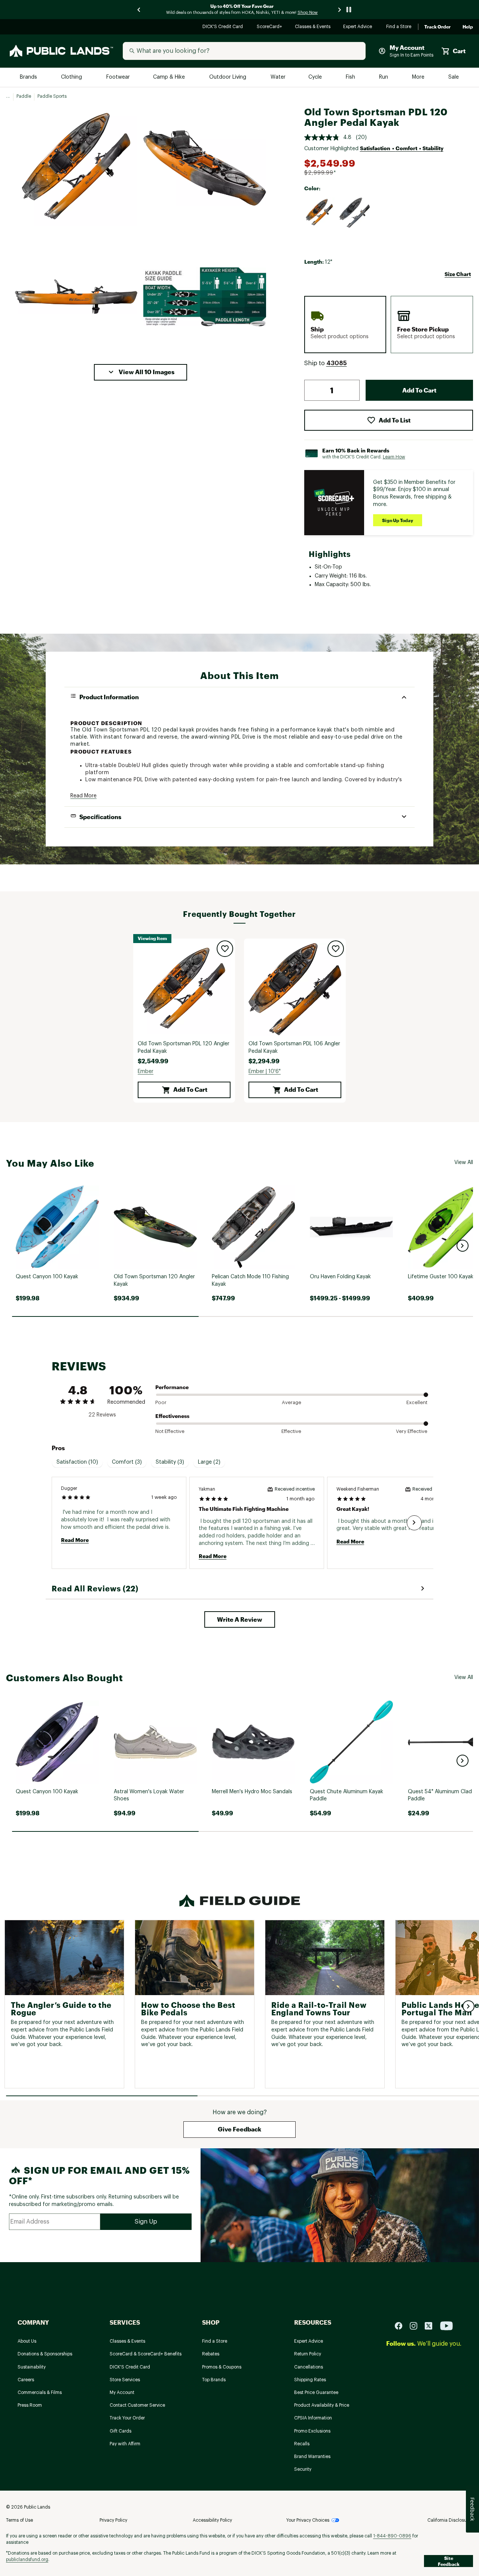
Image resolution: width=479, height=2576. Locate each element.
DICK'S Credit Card (224, 27)
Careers (26, 2380)
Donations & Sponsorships (45, 2354)
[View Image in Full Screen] (76, 168)
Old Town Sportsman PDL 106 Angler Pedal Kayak (294, 1048)
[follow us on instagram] (417, 2326)
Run (384, 77)
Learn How (394, 457)
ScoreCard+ (270, 27)
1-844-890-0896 (392, 2536)
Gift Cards (120, 2431)
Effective (291, 1431)
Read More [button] (83, 796)
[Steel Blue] (355, 213)
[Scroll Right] (414, 1523)
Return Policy (308, 2354)
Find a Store (399, 27)
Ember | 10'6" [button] (265, 1072)
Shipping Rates (310, 2380)
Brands (29, 77)
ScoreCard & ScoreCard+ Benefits (146, 2354)
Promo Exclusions (312, 2431)
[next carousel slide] (340, 10)
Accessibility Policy (212, 2520)
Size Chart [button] (458, 274)
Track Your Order (127, 2418)
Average (292, 1402)
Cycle (316, 77)
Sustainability (32, 2367)
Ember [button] (146, 1072)
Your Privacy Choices (308, 2520)
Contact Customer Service (137, 2405)
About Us (27, 2341)
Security (303, 2469)
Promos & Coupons (222, 2367)
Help (468, 27)
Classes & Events (313, 27)
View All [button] (464, 1163)
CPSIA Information (313, 2418)
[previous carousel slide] (139, 10)
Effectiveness (172, 1416)
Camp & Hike (170, 77)
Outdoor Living (228, 77)
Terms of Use (19, 2520)
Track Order (437, 27)
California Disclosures (450, 2520)
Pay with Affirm (125, 2444)
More (419, 77)
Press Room (30, 2405)
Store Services (125, 2380)
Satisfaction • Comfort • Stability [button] (402, 148)
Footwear (118, 77)
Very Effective (412, 1431)
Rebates (211, 2354)
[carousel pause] (349, 10)
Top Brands (214, 2380)
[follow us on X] (431, 2326)
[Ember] (320, 213)
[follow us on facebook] (402, 2326)
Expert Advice (359, 27)
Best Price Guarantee (316, 2392)
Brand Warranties (312, 2457)
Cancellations (309, 2367)
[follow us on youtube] (446, 2326)
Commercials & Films (40, 2392)
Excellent (417, 1402)
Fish (351, 77)
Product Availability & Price (322, 2405)
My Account (122, 2392)
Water (278, 77)
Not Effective (170, 1431)
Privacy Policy (113, 2520)
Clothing (72, 77)
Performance (172, 1387)
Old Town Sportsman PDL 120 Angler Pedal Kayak (184, 1048)
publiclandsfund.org (27, 2560)
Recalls (302, 2444)
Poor (161, 1402)
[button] (141, 372)
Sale (454, 77)
